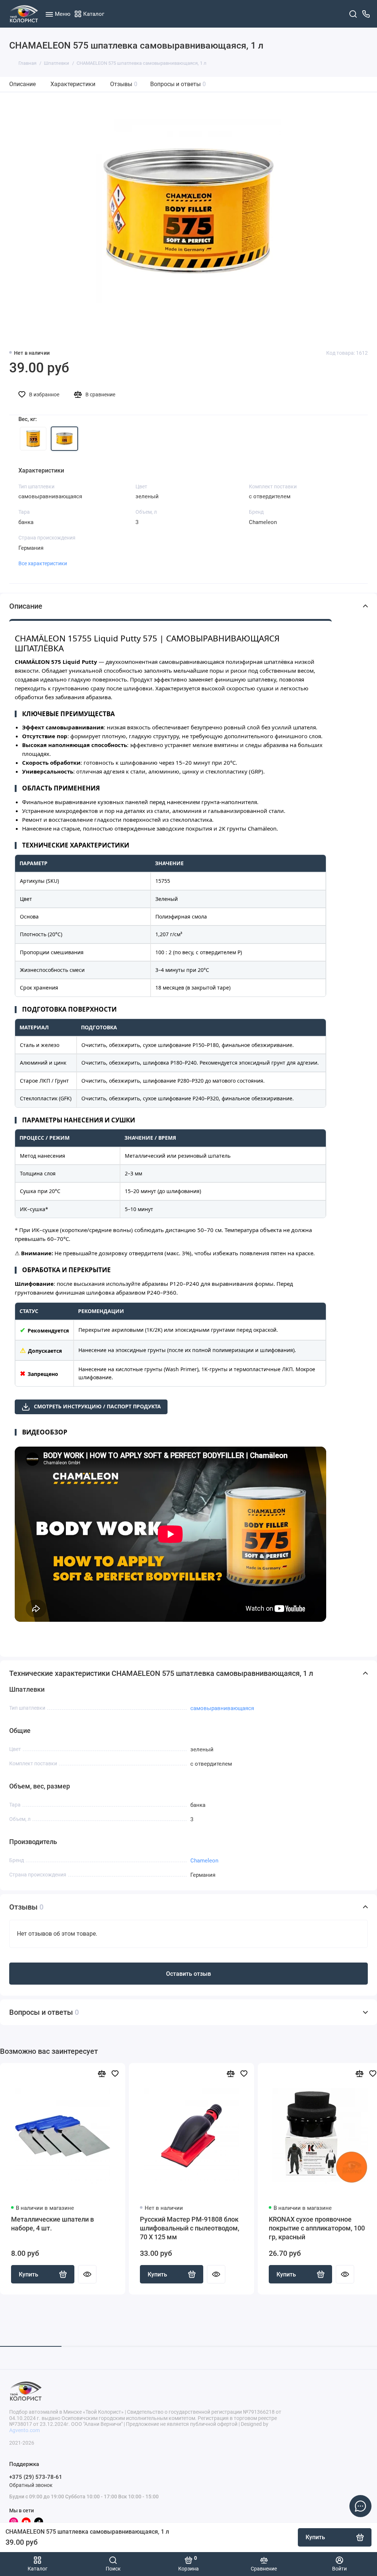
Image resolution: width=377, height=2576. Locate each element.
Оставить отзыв (188, 1974)
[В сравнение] (102, 2073)
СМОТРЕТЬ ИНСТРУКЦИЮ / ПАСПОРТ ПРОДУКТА (97, 1406)
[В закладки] (115, 2073)
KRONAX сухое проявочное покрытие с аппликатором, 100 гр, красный (317, 2228)
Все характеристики (43, 563)
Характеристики (73, 84)
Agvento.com (24, 2430)
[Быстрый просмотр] (87, 2274)
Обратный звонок (31, 2485)
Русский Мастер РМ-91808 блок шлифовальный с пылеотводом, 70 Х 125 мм (190, 2228)
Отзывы (124, 84)
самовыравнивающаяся (222, 1708)
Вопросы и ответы (178, 84)
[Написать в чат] (360, 2506)
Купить (29, 2274)
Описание (22, 84)
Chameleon (204, 1861)
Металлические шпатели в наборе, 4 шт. (52, 2224)
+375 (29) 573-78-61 (36, 2477)
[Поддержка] (366, 14)
